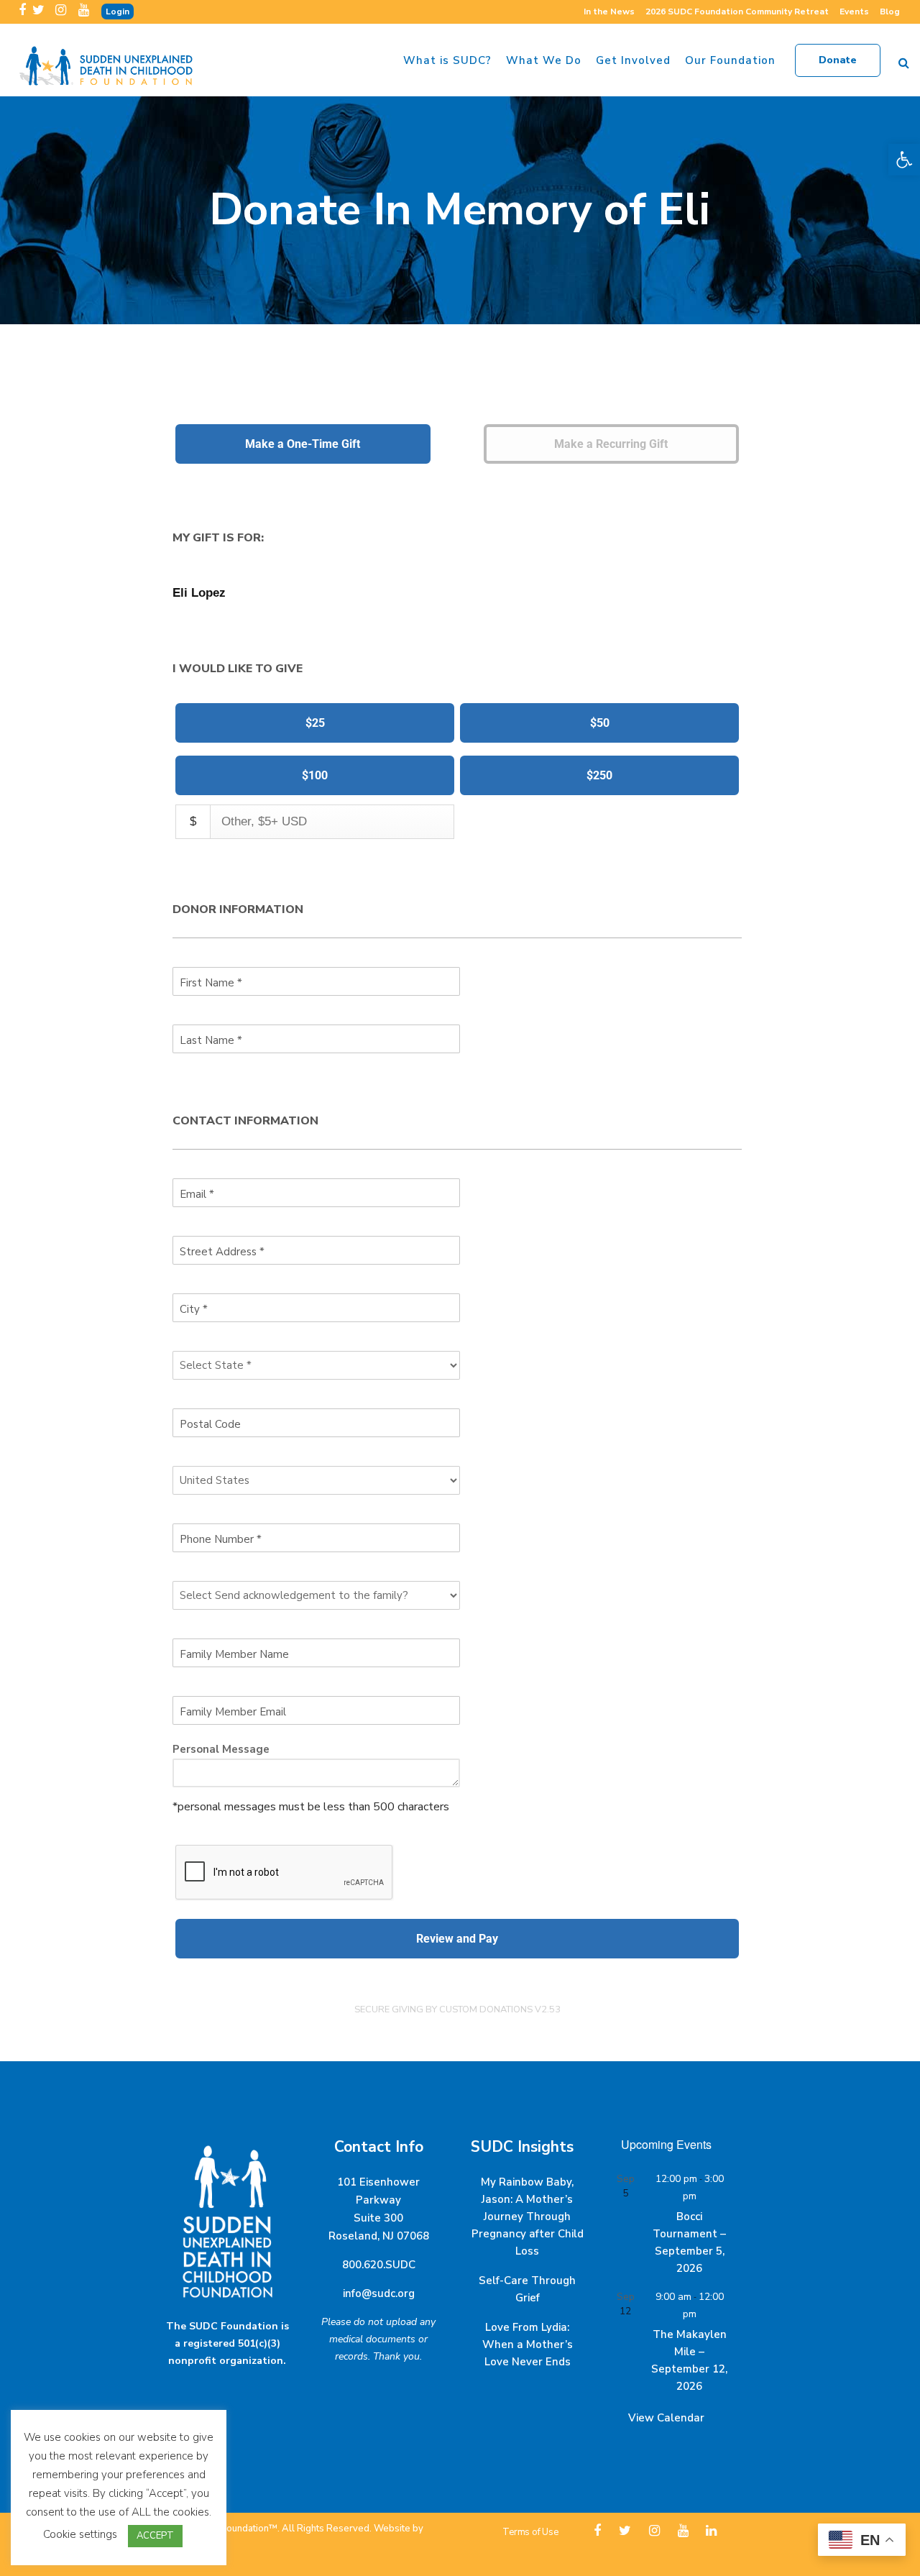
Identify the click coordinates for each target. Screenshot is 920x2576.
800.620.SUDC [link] (379, 2265)
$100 (315, 775)
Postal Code (210, 1424)
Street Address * (222, 1252)
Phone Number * (221, 1539)
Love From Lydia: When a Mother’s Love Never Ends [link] (528, 2344)
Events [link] (854, 12)
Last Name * (211, 1040)
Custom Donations (486, 2009)
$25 (315, 723)
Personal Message (221, 1749)
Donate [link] (838, 60)
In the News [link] (609, 12)
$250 (599, 775)
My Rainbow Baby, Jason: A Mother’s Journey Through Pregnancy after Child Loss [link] (528, 2217)
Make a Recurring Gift (611, 444)
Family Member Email (233, 1712)
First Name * (211, 983)
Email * (197, 1194)
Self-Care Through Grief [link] (527, 2289)
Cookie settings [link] (80, 2534)
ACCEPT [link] (155, 2536)
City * (194, 1309)
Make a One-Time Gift (303, 444)
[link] (904, 160)
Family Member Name (234, 1654)
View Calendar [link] (666, 2418)
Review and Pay (457, 1939)
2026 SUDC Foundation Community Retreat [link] (737, 12)
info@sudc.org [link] (379, 2293)
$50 (600, 723)
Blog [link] (890, 12)
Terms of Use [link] (530, 2532)
